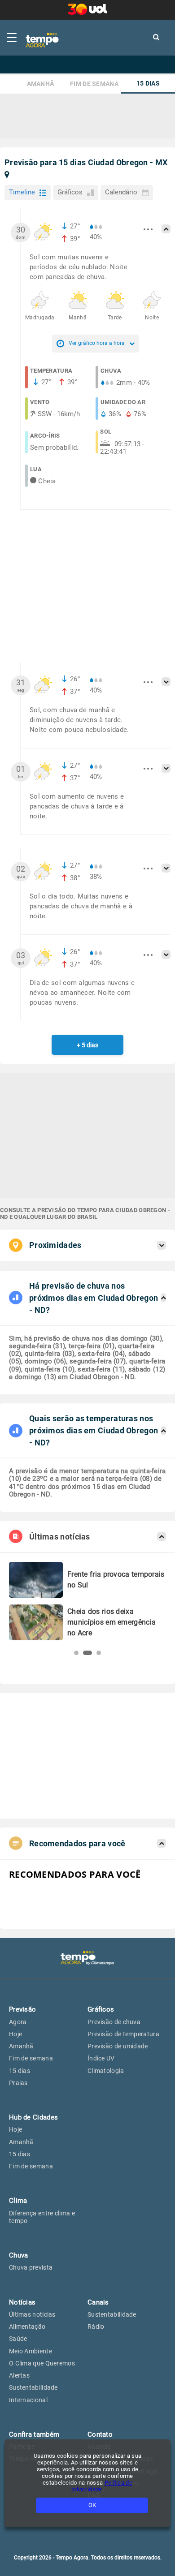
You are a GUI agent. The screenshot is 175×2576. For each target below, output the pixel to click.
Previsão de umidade (118, 2046)
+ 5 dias (87, 1045)
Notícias (22, 2302)
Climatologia (106, 2071)
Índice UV (101, 2058)
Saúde (18, 2339)
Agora (18, 2022)
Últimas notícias (32, 2314)
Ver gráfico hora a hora (97, 343)
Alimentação (27, 2327)
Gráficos (70, 192)
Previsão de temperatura (123, 2034)
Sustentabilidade (33, 2387)
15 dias (148, 84)
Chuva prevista (31, 2267)
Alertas (19, 2375)
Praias (18, 2083)
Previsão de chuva (114, 2022)
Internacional (28, 2400)
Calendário (121, 192)
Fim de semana (94, 84)
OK (92, 2505)
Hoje (15, 2034)
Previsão (22, 2009)
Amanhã (41, 84)
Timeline (22, 192)
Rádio (96, 2327)
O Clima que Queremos (42, 2363)
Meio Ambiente (31, 2351)
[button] (76, 1653)
